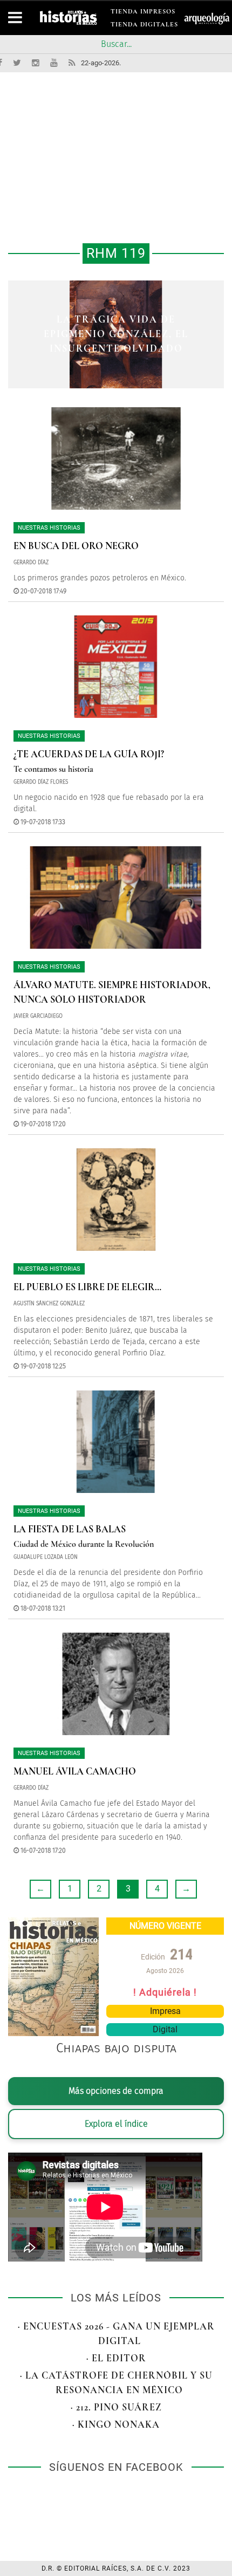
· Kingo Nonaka (116, 2424)
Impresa (165, 2011)
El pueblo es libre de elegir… (87, 1287)
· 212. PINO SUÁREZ (116, 2407)
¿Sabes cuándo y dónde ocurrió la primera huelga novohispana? (116, 334)
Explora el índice (116, 2124)
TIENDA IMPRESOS (143, 13)
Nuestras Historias (49, 528)
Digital (165, 2029)
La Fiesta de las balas (70, 1529)
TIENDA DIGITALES (144, 26)
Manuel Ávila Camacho (75, 1771)
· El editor (116, 2358)
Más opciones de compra (116, 2091)
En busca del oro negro (76, 546)
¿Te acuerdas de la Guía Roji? (89, 754)
